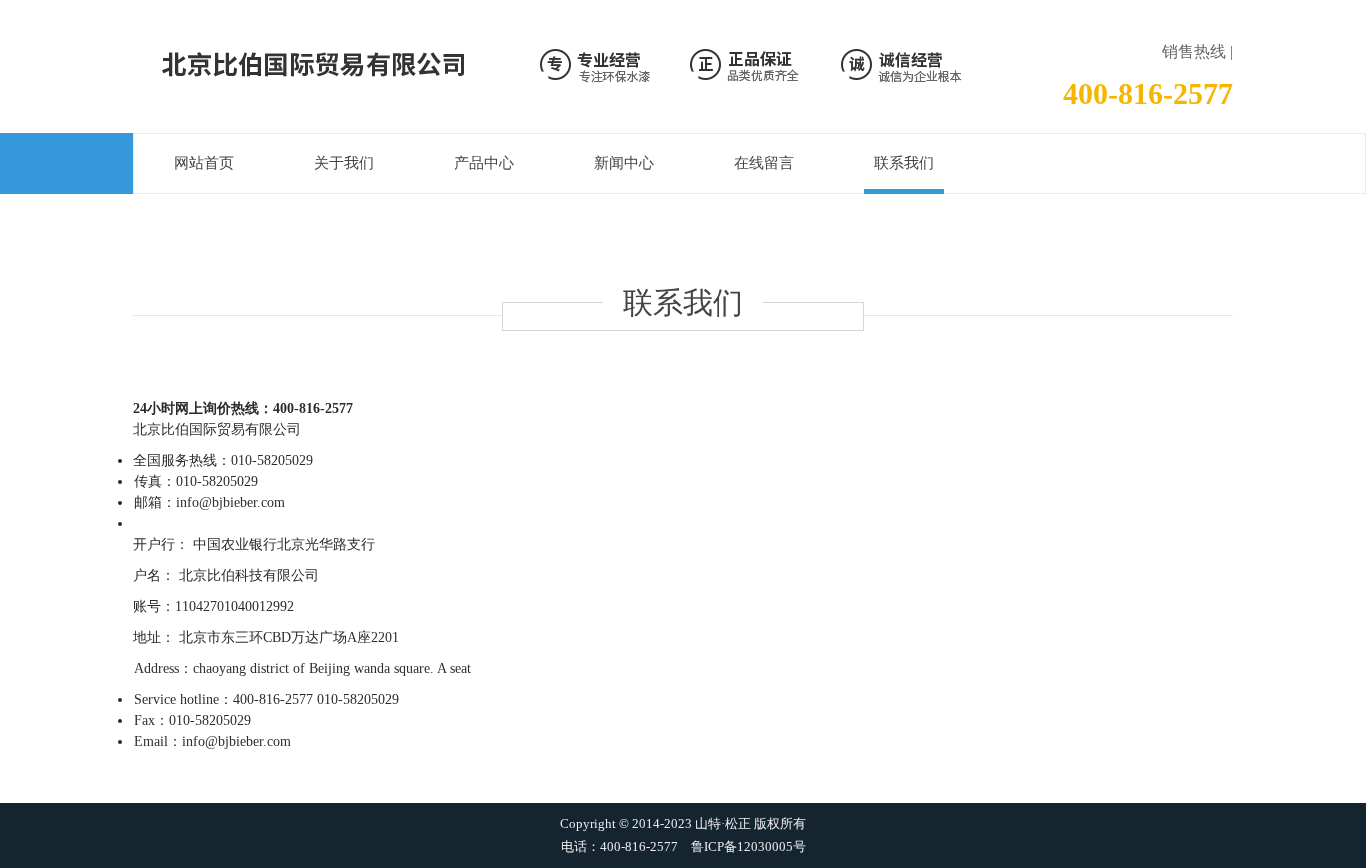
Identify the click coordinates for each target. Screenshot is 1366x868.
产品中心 (484, 163)
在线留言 (764, 163)
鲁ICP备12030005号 (748, 847)
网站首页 (204, 163)
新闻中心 (624, 163)
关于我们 (344, 163)
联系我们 (904, 163)
